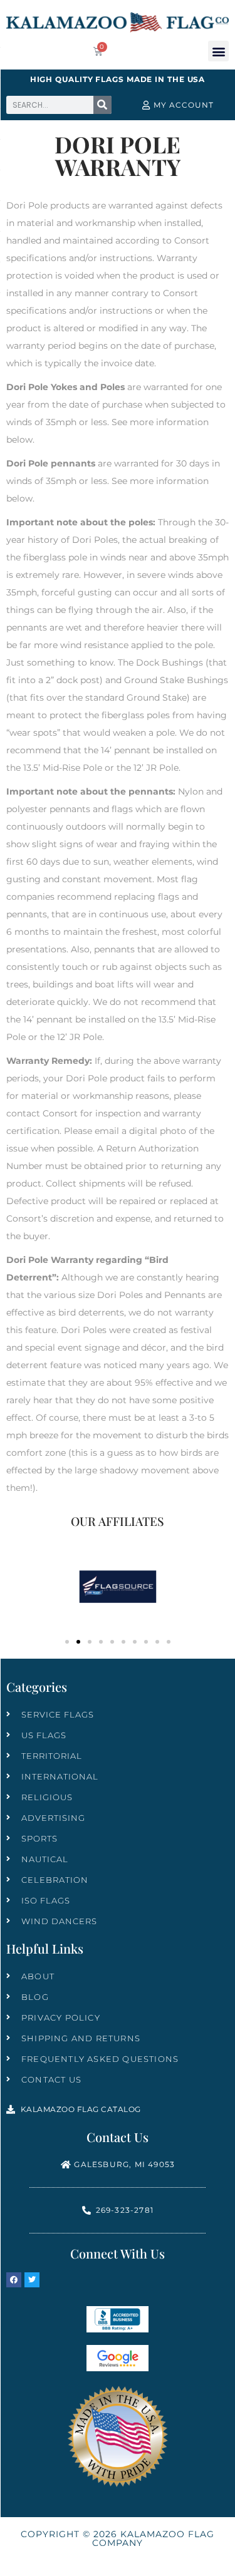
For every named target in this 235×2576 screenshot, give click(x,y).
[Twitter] (32, 2280)
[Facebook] (14, 2280)
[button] (218, 51)
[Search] (102, 105)
